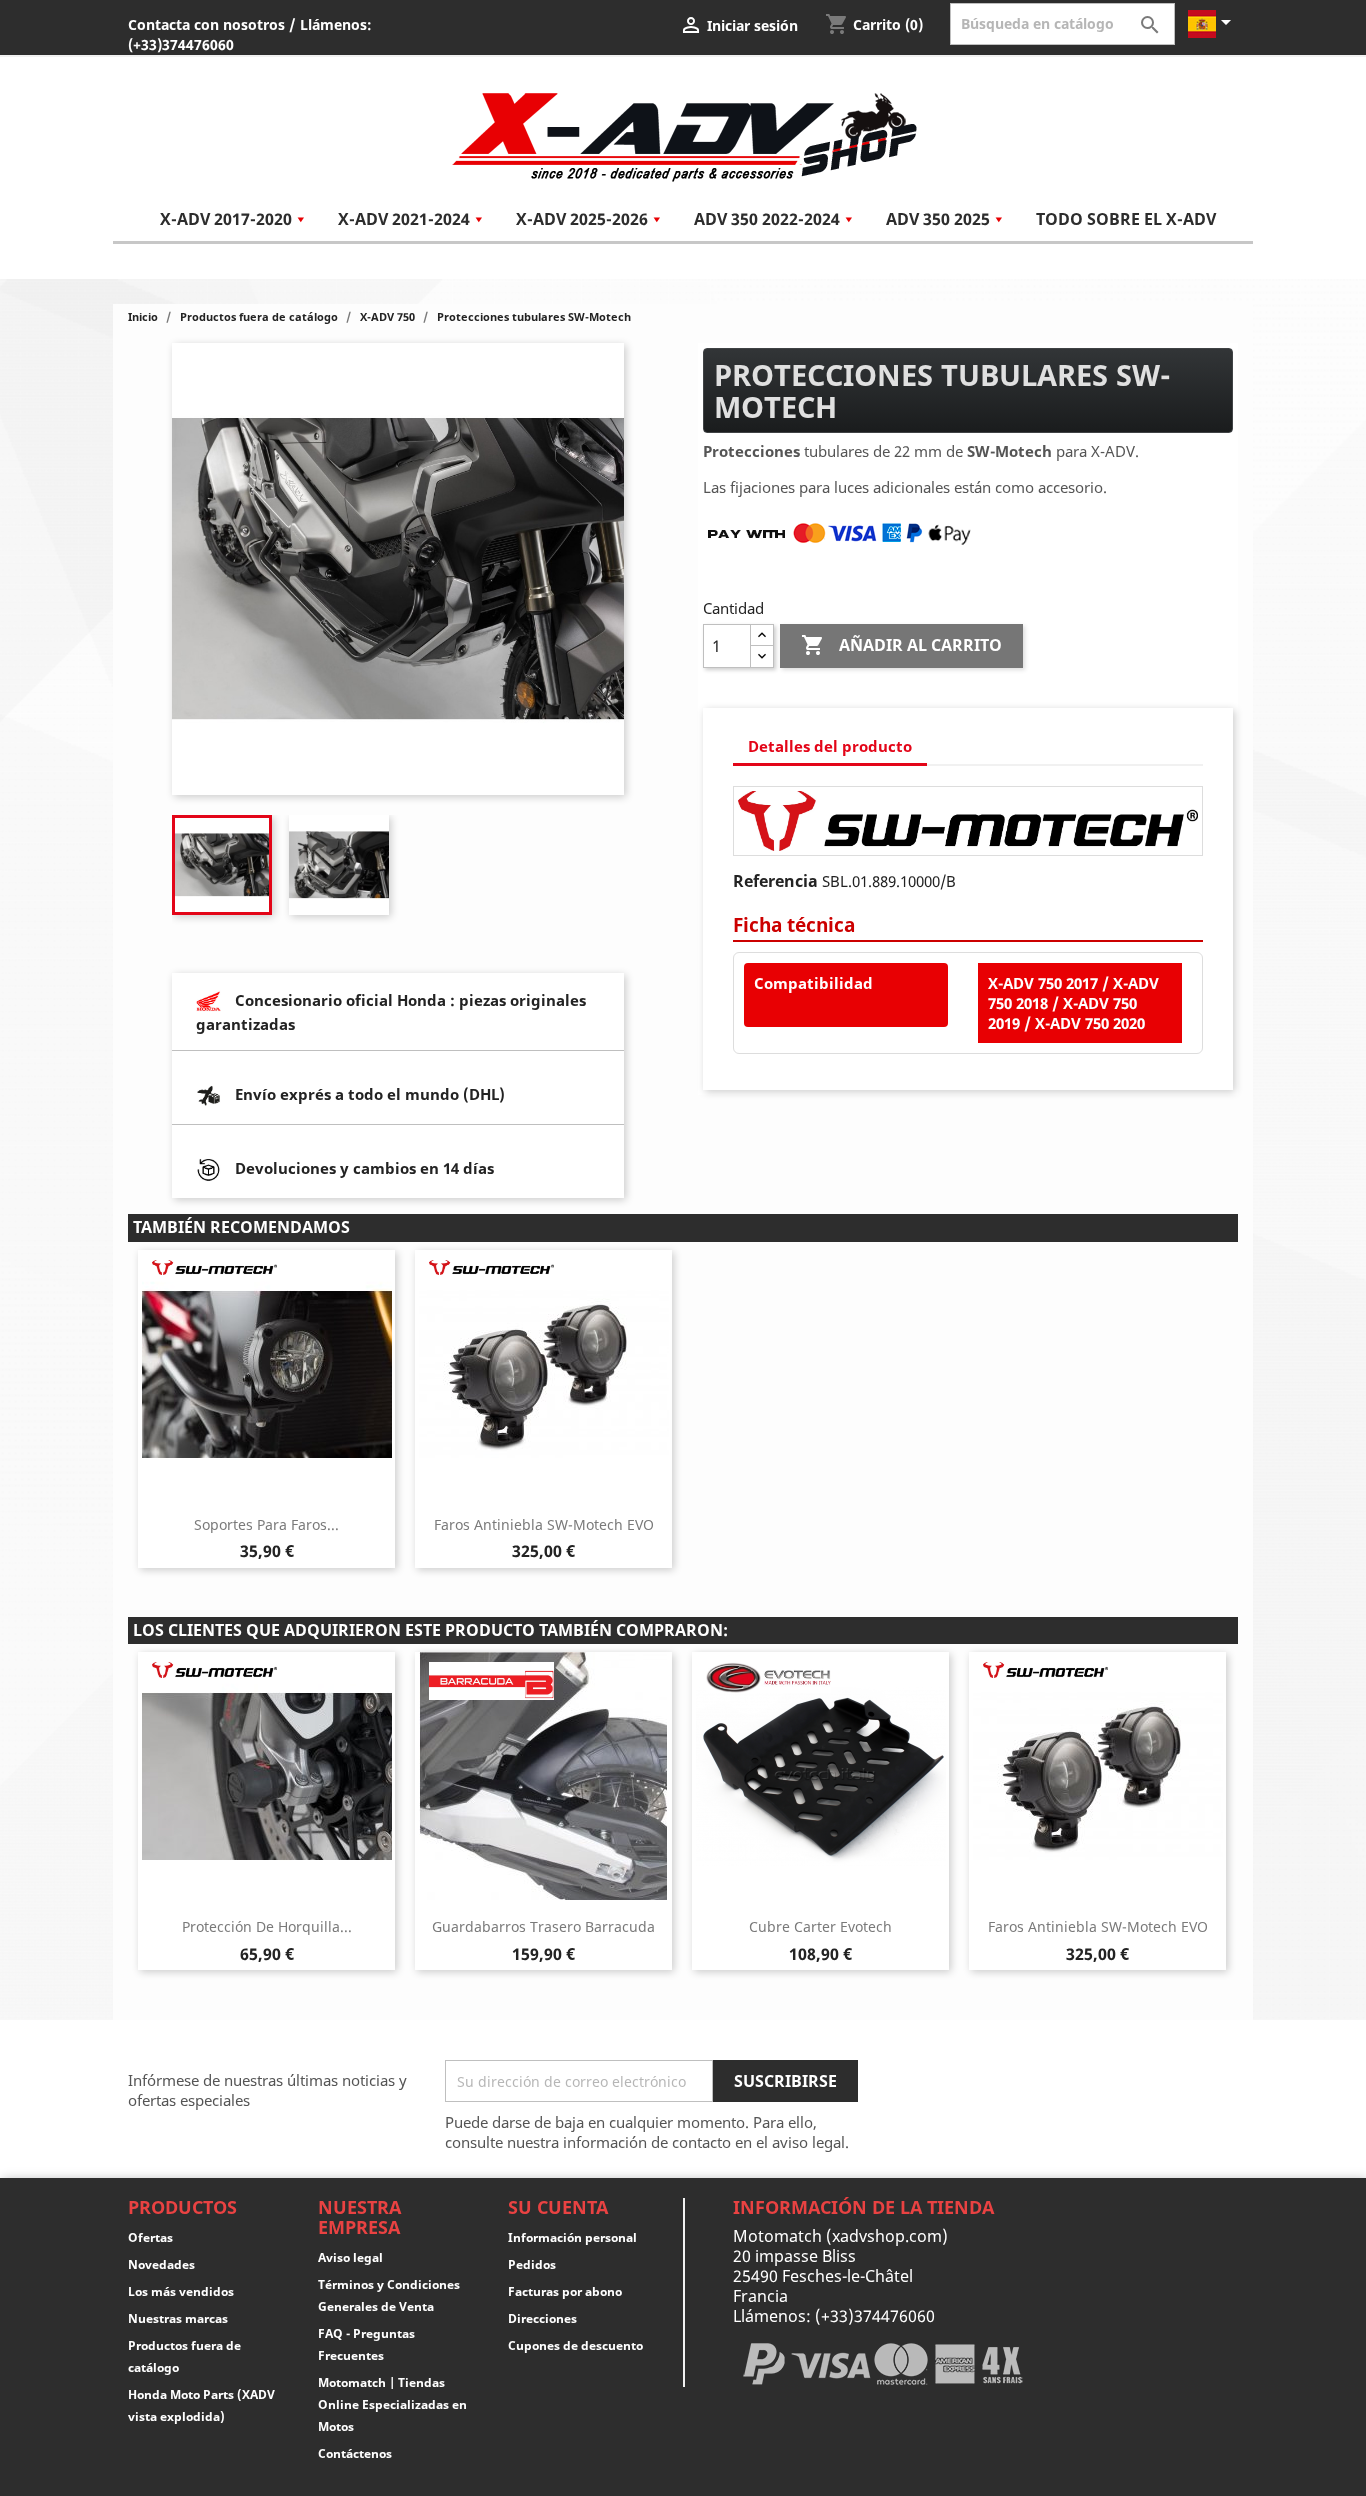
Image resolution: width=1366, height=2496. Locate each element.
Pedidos (532, 2264)
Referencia (775, 881)
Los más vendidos (181, 2291)
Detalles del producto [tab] (830, 746)
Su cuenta (558, 2207)
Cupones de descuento (575, 2345)
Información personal (572, 2237)
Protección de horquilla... (267, 1926)
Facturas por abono (565, 2291)
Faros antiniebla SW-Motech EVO (544, 1524)
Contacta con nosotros (206, 24)
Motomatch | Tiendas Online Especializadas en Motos (392, 2404)
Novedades (161, 2264)
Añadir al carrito (901, 645)
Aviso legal (350, 2257)
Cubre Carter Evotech (820, 1926)
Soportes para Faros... (266, 1524)
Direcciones (542, 2318)
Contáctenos (355, 2453)
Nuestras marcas (178, 2318)
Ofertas (150, 2237)
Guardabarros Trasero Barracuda (543, 1926)
